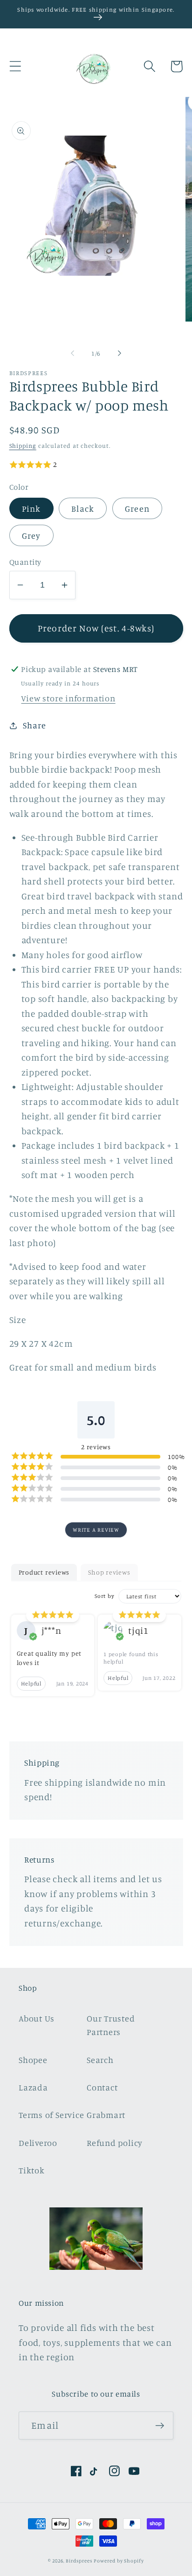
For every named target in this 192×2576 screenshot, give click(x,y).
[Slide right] (120, 353)
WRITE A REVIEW (96, 1530)
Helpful (31, 1683)
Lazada (33, 2087)
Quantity (25, 562)
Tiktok (32, 2170)
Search (100, 2060)
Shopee (33, 2060)
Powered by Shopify (119, 2561)
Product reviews (44, 1572)
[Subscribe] (160, 2426)
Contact (102, 2087)
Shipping (23, 445)
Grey (31, 535)
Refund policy (115, 2143)
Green (137, 508)
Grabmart (106, 2115)
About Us (37, 2018)
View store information (68, 698)
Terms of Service (51, 2115)
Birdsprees (79, 2561)
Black (83, 508)
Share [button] (34, 725)
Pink (31, 508)
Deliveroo (38, 2143)
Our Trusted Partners (111, 2025)
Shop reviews (109, 1572)
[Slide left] (72, 353)
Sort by (104, 1596)
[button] (15, 66)
